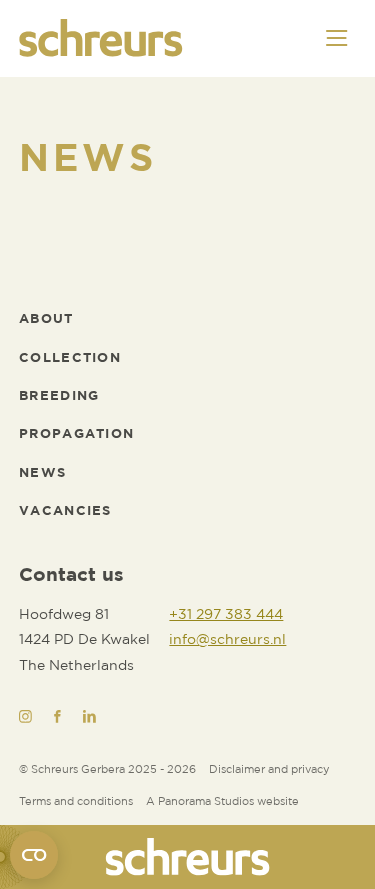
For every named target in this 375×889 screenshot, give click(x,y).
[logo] (187, 857)
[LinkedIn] (89, 716)
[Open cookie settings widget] (34, 855)
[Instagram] (25, 716)
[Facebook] (57, 716)
